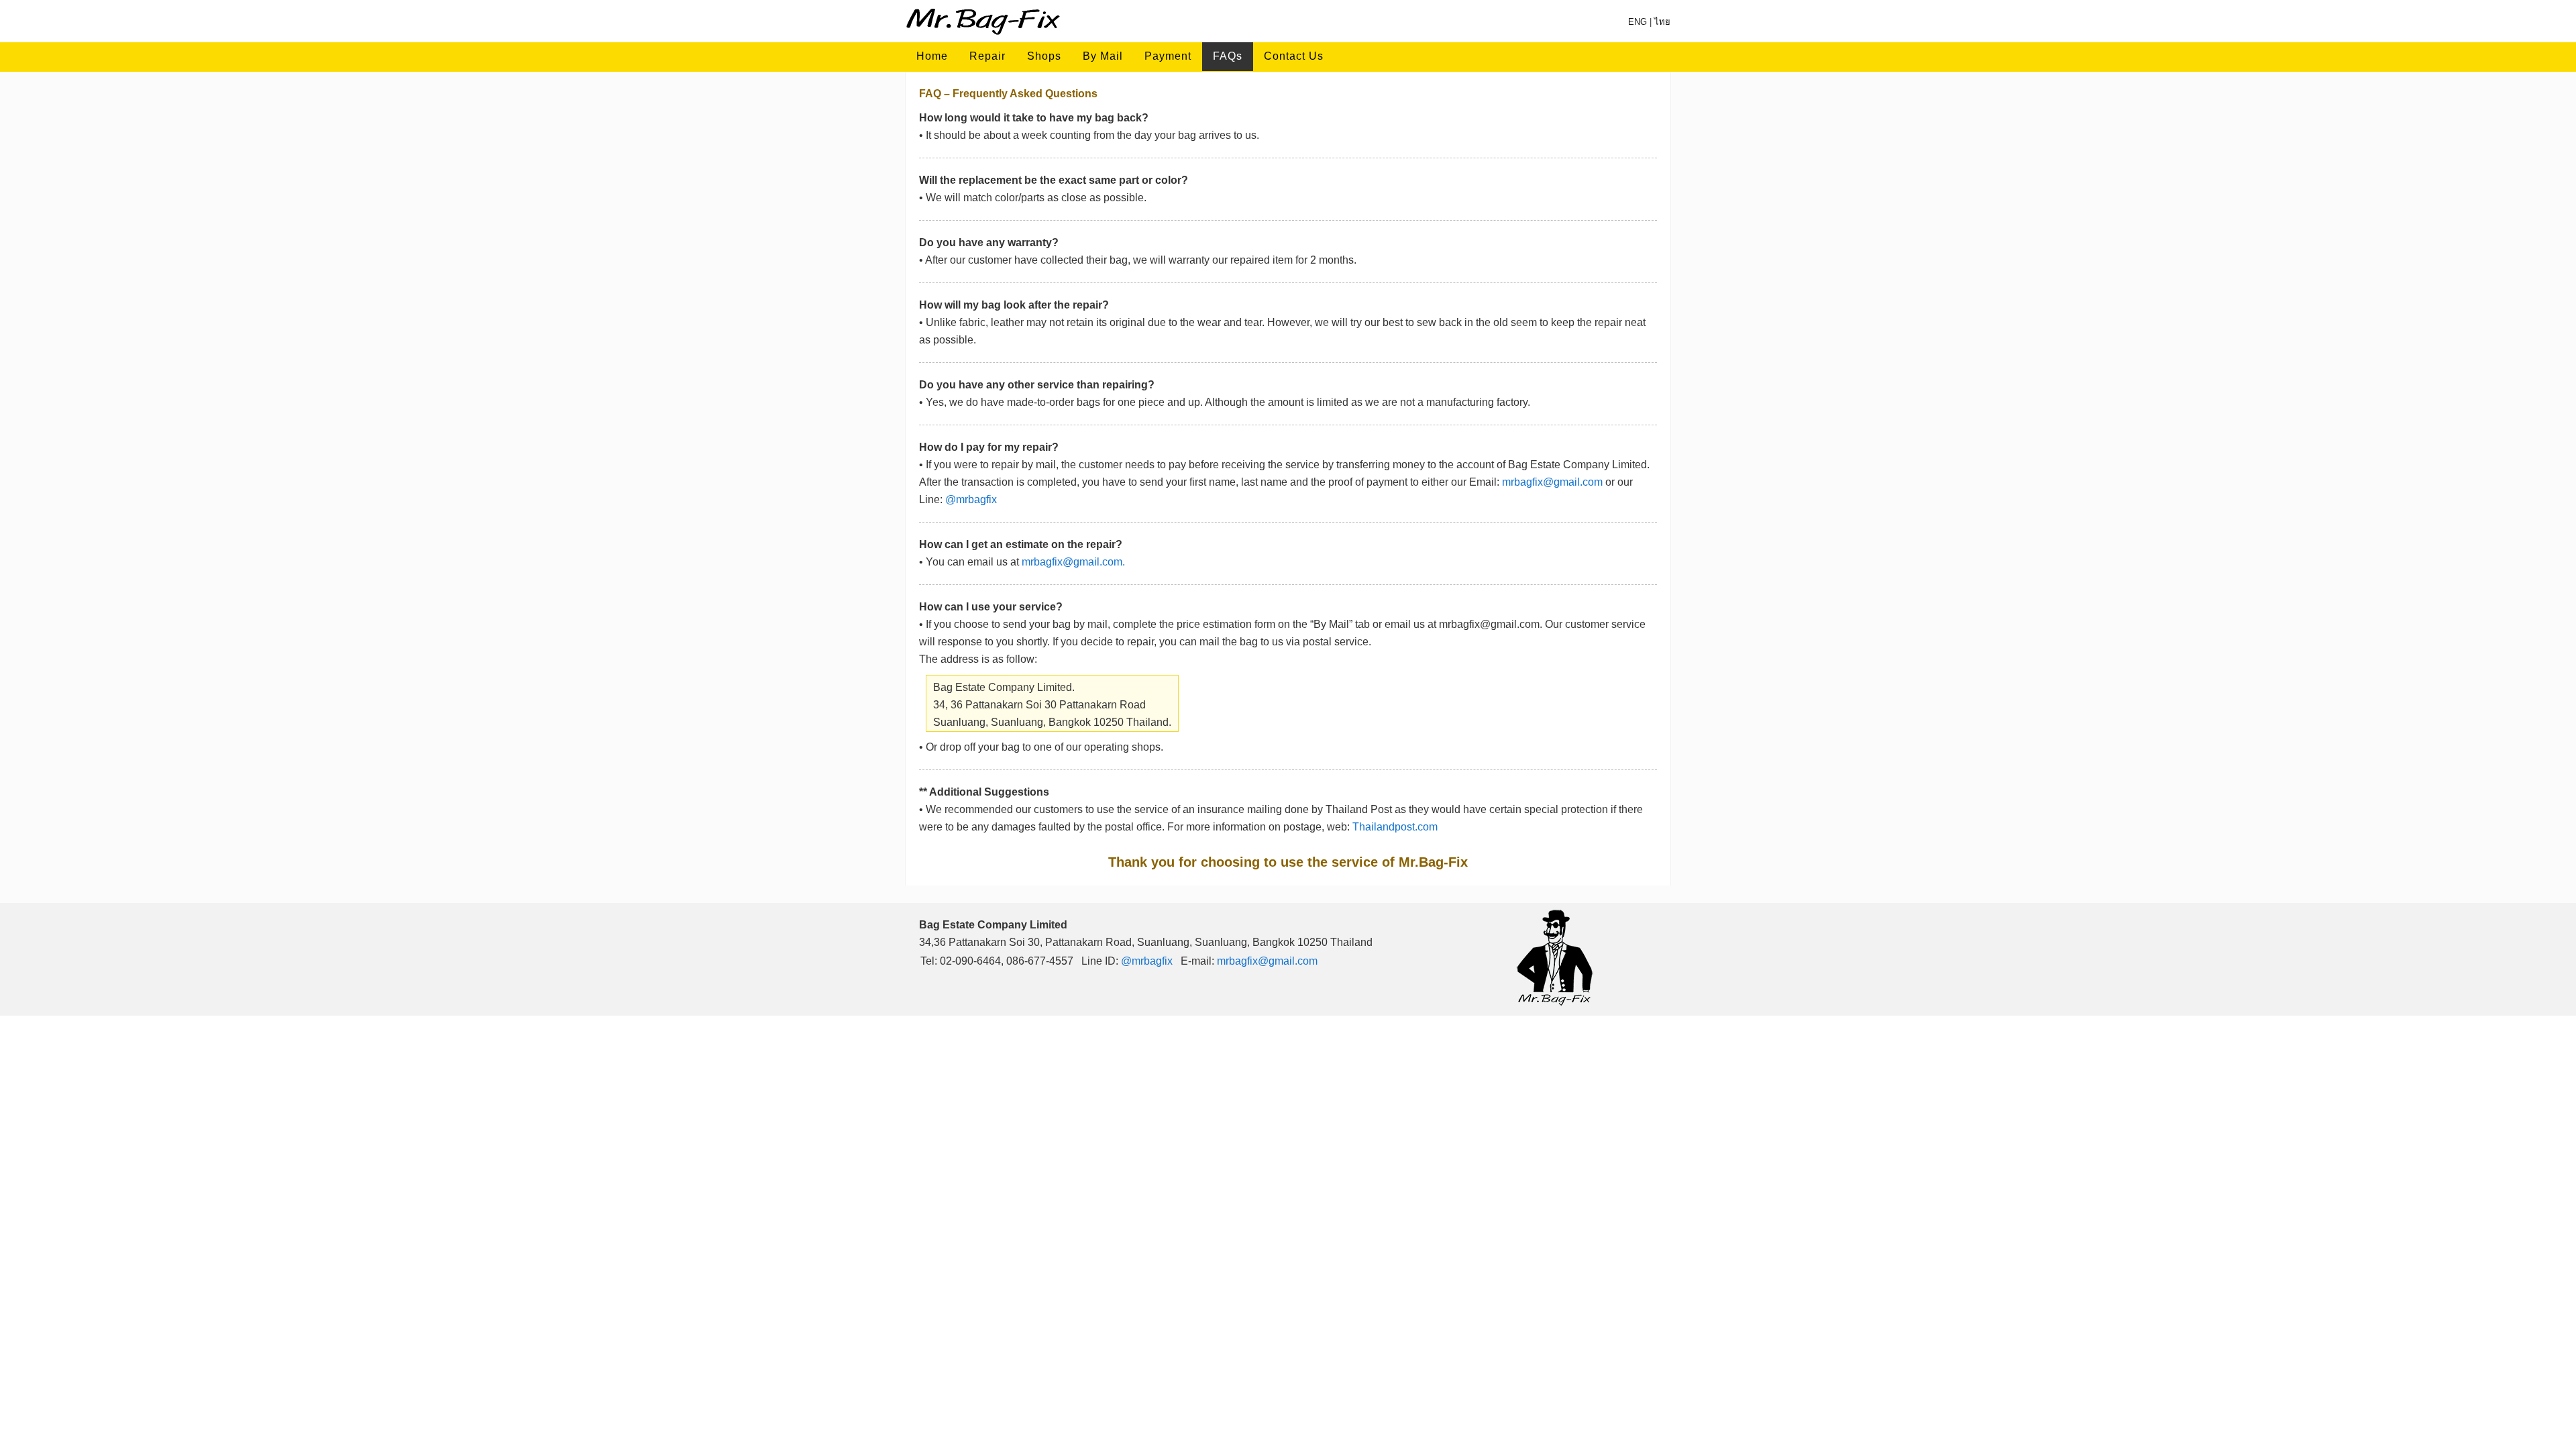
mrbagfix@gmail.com (1552, 482)
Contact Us (1294, 56)
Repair (987, 56)
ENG (1638, 22)
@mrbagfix (971, 499)
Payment (1168, 56)
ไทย (1662, 22)
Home (932, 56)
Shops (1044, 56)
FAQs (1228, 56)
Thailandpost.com (1395, 827)
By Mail (1103, 56)
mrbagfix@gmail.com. (1073, 562)
